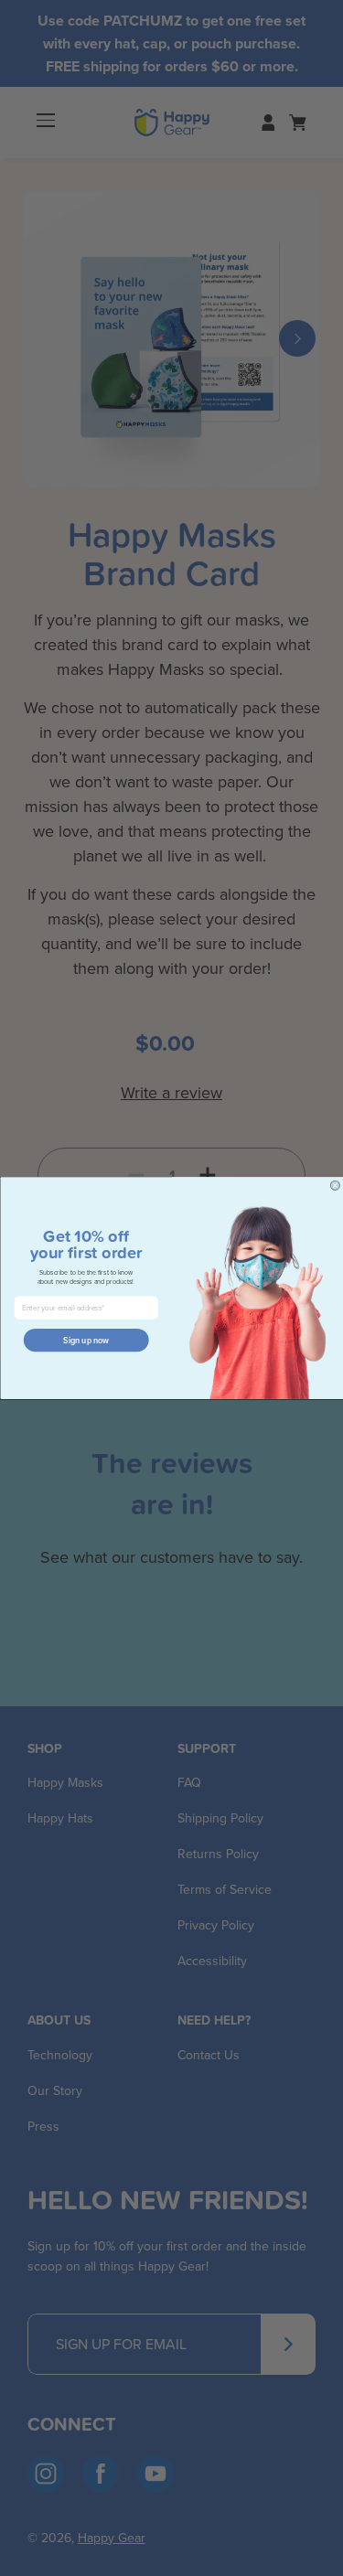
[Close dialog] (335, 1185)
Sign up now (86, 1340)
